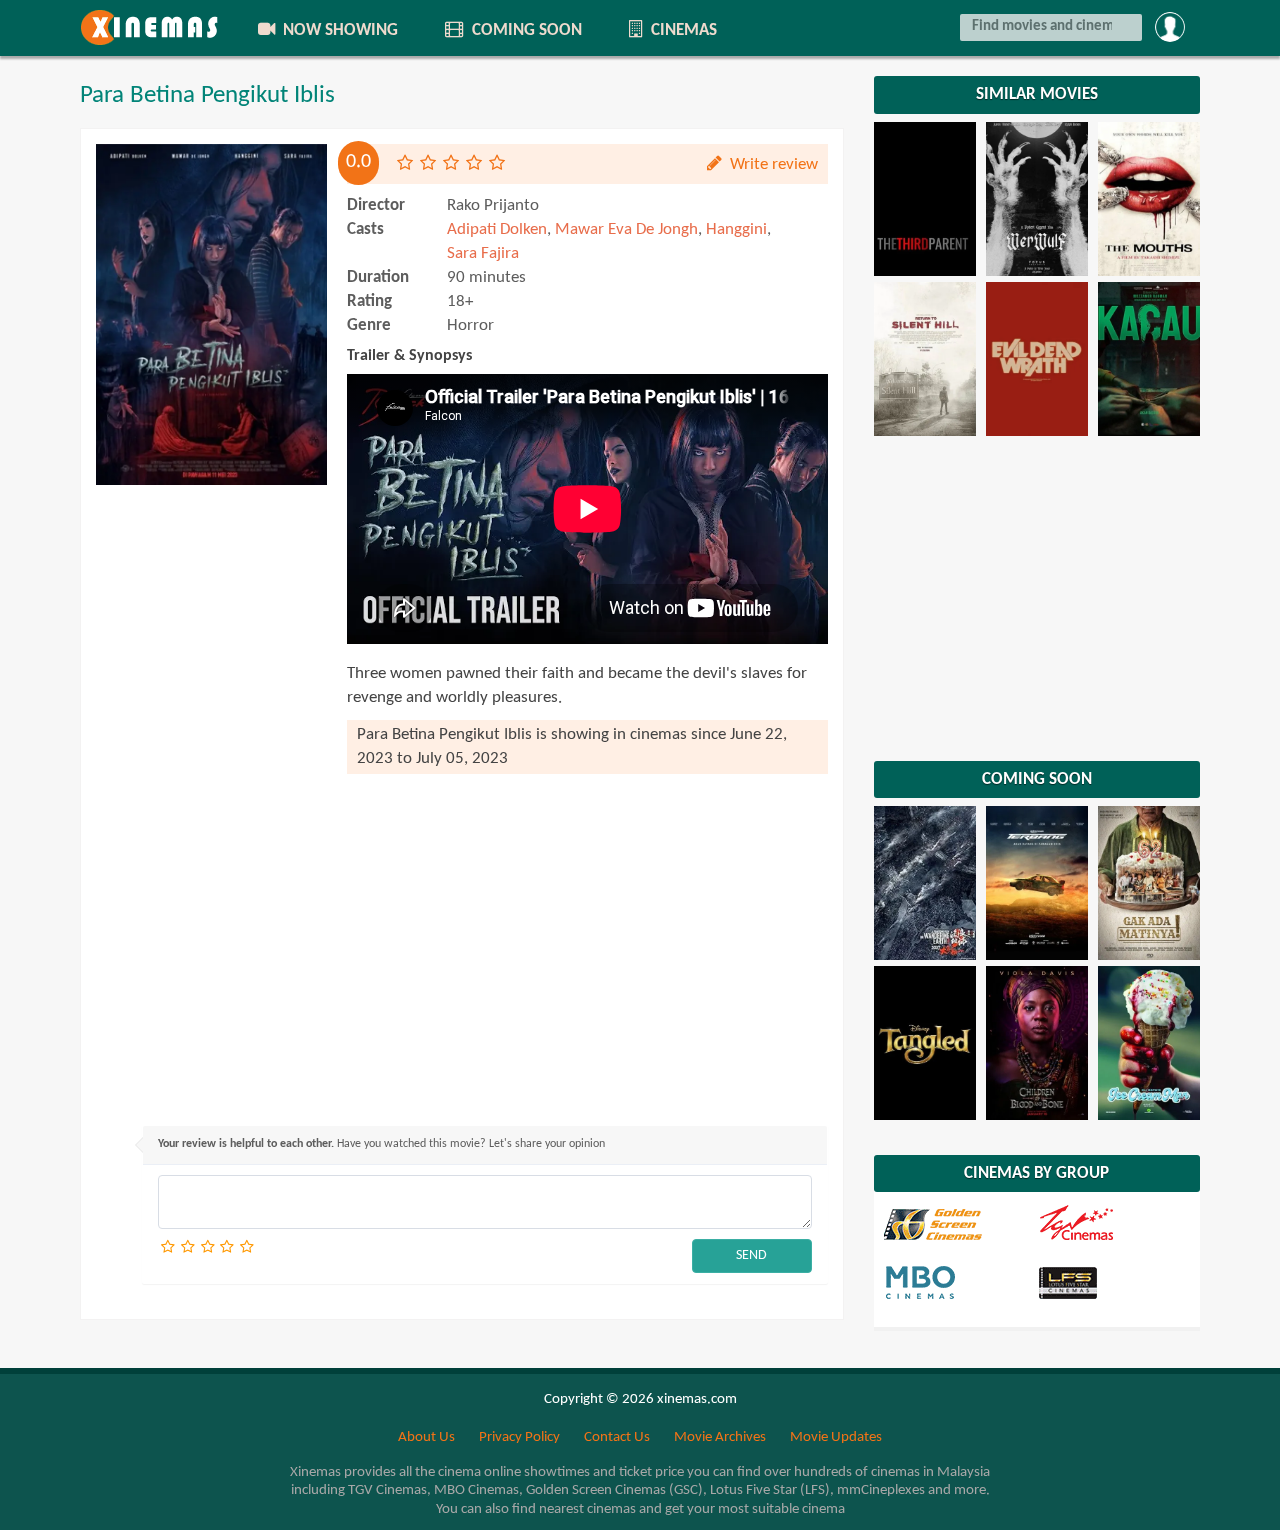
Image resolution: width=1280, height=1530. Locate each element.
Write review (772, 164)
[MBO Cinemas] (959, 1281)
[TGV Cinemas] (1113, 1223)
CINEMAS (682, 30)
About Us (426, 1437)
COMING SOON (525, 30)
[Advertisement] (211, 795)
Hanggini (736, 229)
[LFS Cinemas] (1113, 1281)
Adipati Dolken (497, 229)
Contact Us (617, 1437)
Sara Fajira (483, 253)
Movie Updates (836, 1437)
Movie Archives (720, 1437)
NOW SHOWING (338, 30)
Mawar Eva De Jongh (626, 229)
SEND (751, 1255)
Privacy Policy (519, 1437)
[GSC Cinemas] (959, 1223)
